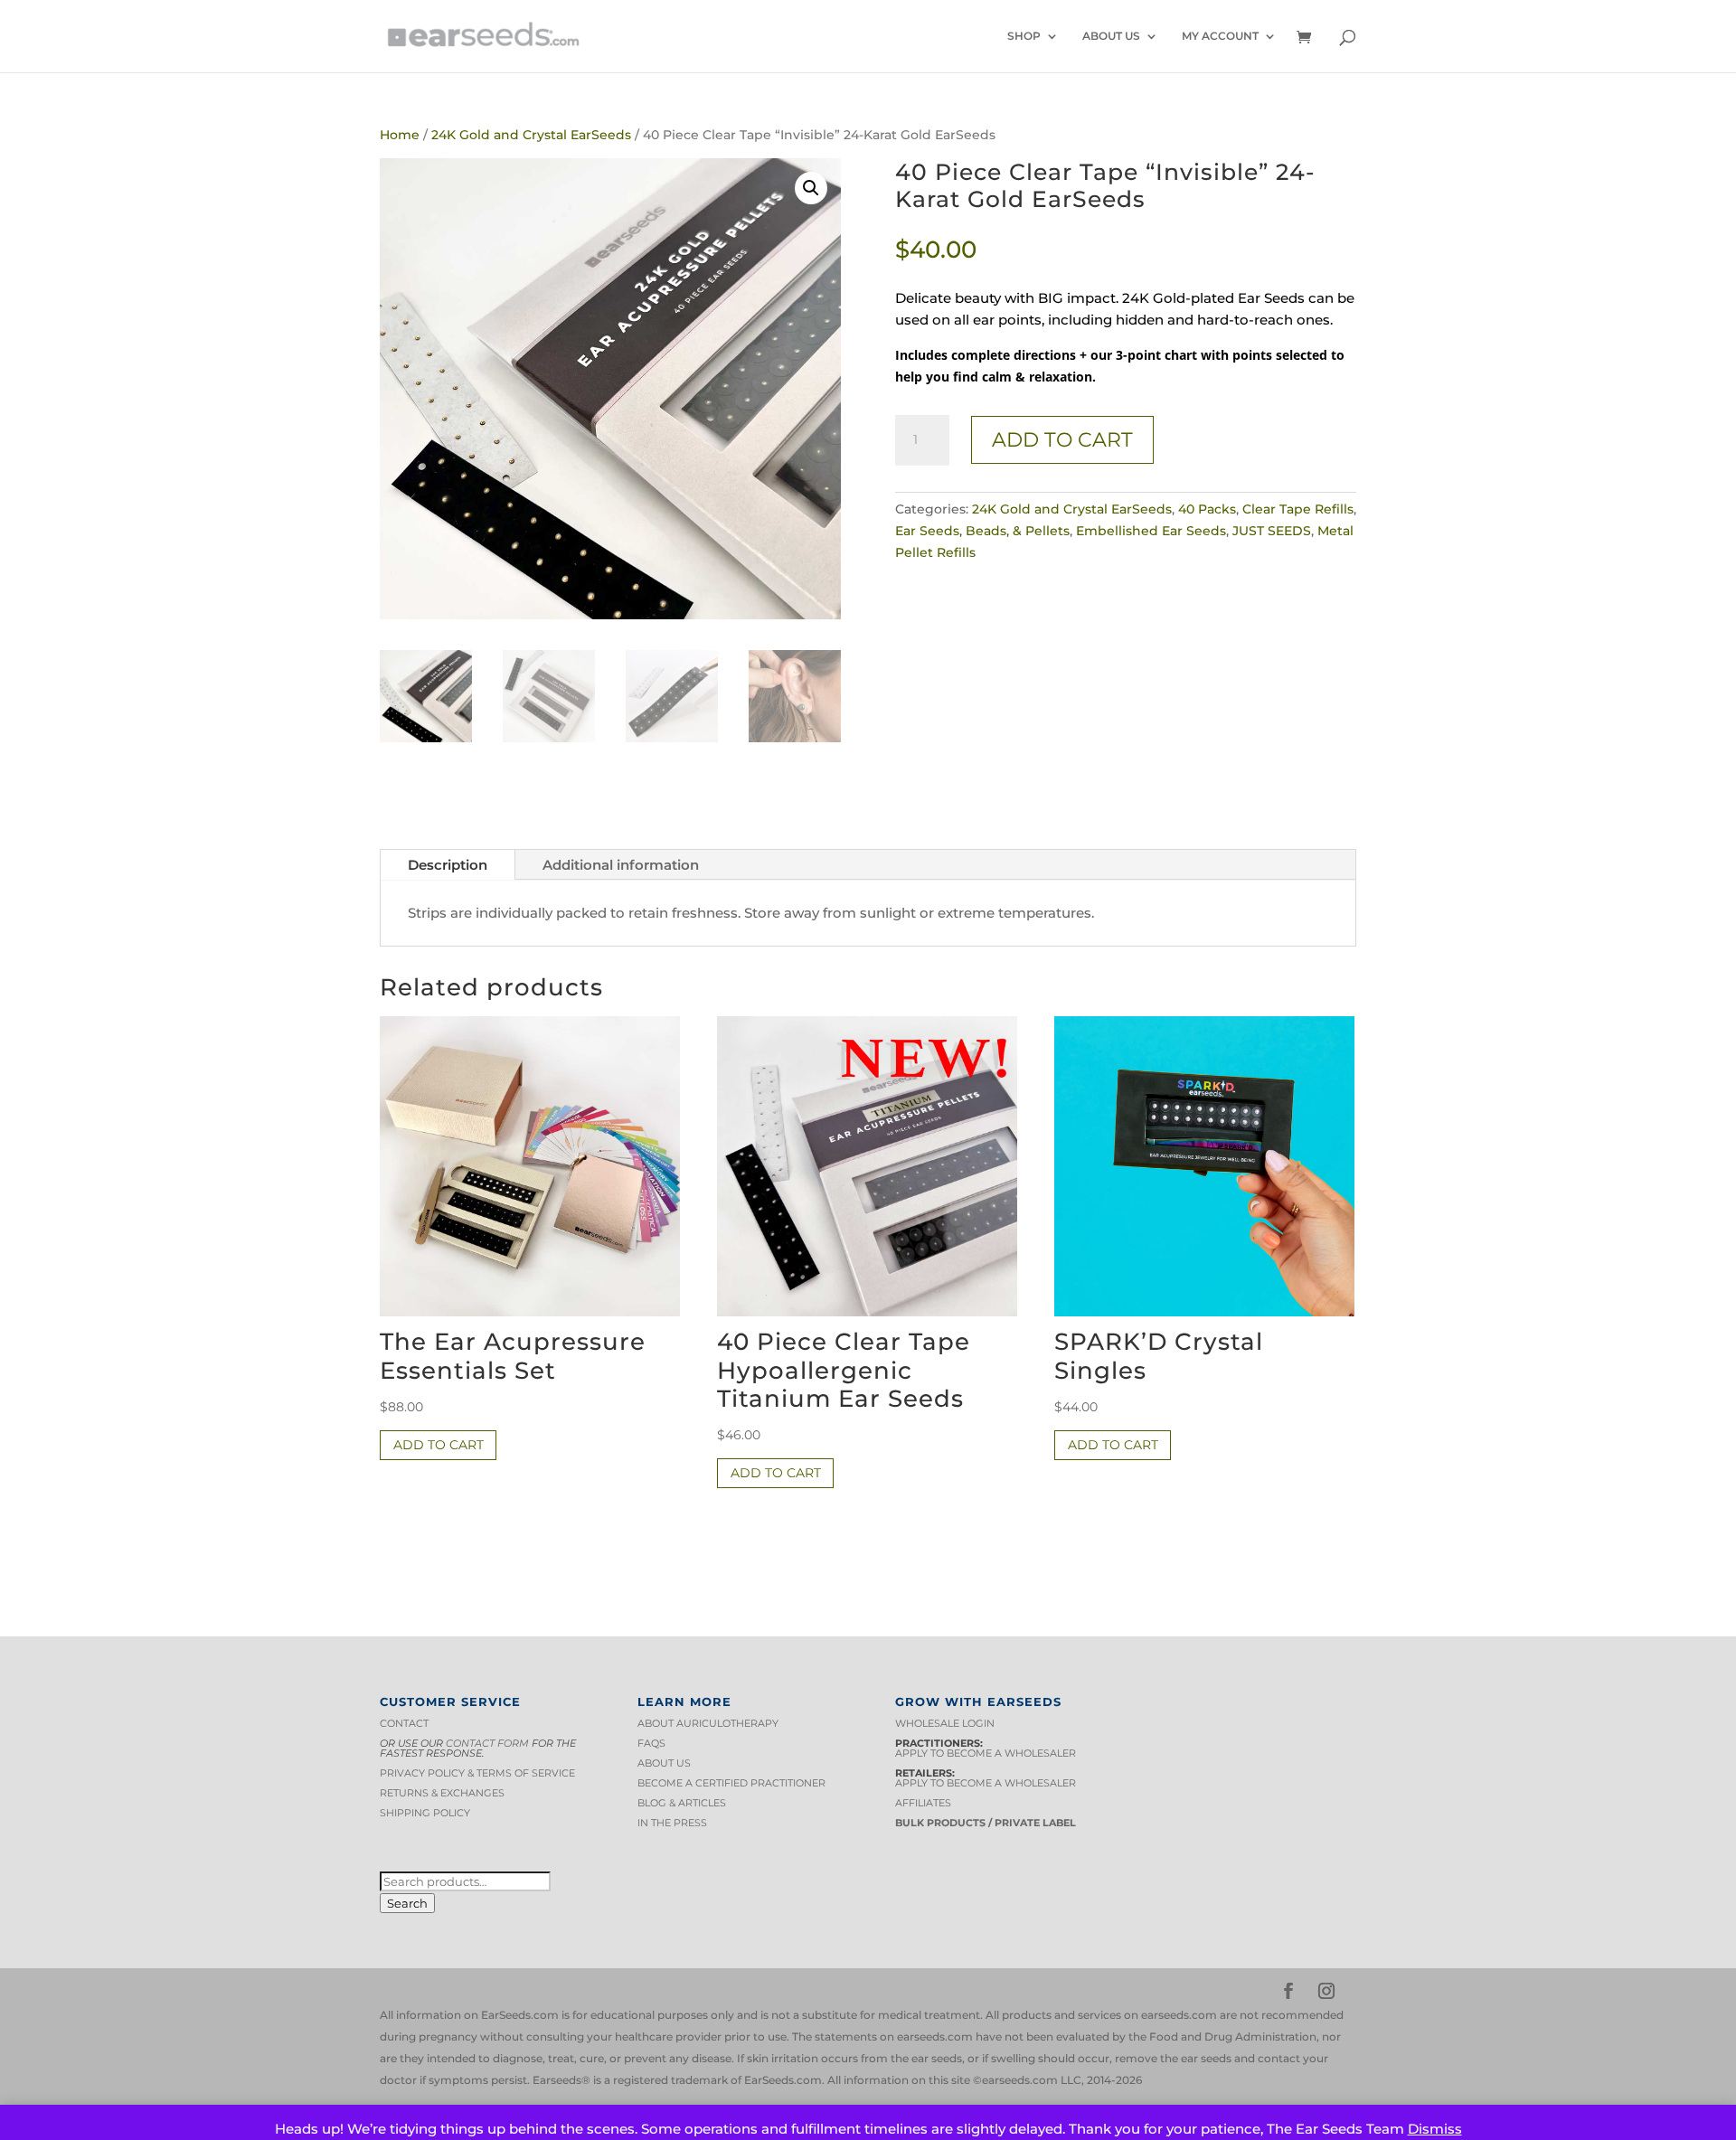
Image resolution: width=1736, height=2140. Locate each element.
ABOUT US (1111, 36)
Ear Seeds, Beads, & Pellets (982, 531)
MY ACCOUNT (1220, 36)
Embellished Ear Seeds (1151, 531)
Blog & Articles (682, 1803)
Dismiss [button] (1435, 2129)
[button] (811, 188)
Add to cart (1062, 440)
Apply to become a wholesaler (986, 1753)
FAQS (651, 1743)
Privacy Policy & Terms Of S (459, 1773)
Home (400, 135)
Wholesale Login (945, 1723)
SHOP (1024, 36)
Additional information (621, 865)
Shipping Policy (425, 1813)
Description (448, 865)
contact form (487, 1743)
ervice (557, 1773)
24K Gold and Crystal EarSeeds (531, 135)
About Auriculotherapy (708, 1723)
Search (407, 1903)
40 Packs (1207, 509)
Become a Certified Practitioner (731, 1783)
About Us (664, 1763)
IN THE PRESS (672, 1823)
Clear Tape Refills (1298, 509)
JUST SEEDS (1272, 531)
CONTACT (404, 1723)
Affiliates (923, 1803)
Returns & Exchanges (442, 1793)
